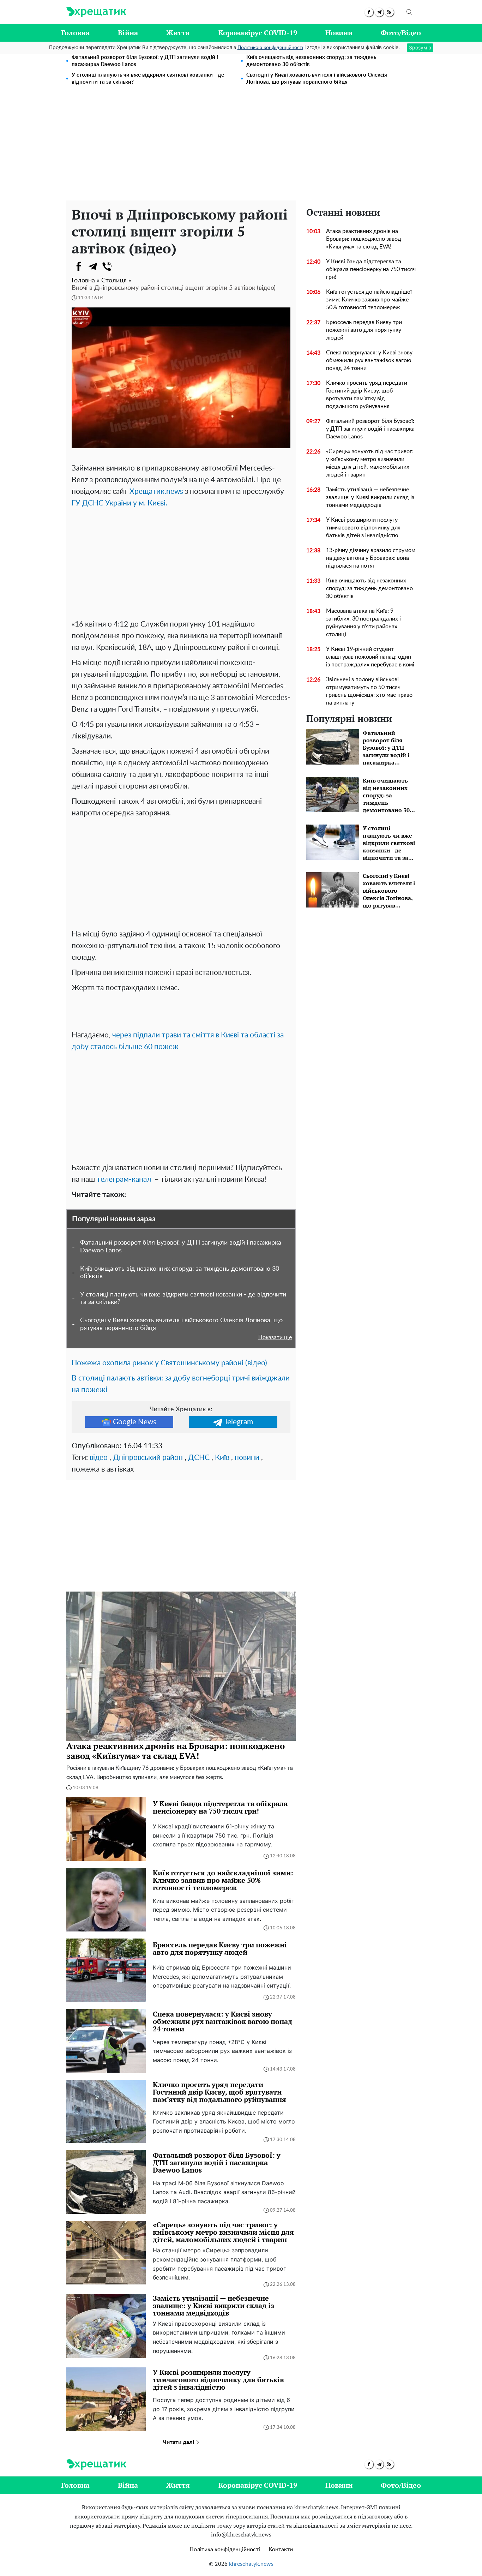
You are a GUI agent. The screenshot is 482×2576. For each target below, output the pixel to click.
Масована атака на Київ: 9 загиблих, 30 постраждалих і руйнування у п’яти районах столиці (363, 623)
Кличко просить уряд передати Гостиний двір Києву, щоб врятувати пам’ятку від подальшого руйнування (367, 395)
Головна (75, 33)
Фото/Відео (401, 33)
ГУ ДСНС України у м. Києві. (119, 503)
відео (99, 1458)
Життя (178, 33)
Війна (128, 33)
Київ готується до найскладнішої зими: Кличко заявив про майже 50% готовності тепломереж (369, 300)
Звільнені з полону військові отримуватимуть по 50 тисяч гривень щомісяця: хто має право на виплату (369, 691)
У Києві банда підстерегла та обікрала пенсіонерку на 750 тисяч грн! (371, 269)
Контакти (281, 2550)
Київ (222, 1458)
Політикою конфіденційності (270, 48)
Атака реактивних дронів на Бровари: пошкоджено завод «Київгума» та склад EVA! (364, 239)
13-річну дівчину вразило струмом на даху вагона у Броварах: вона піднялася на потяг (371, 558)
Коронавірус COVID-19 (258, 33)
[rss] (389, 12)
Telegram (239, 1422)
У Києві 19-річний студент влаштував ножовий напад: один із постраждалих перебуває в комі (370, 657)
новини (247, 1458)
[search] (409, 12)
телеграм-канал (123, 1179)
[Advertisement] (241, 148)
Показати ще (275, 1337)
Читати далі (179, 2442)
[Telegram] (93, 266)
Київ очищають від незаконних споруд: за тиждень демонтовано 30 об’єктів (311, 61)
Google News (135, 1422)
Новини (339, 33)
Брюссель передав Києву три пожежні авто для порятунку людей (364, 330)
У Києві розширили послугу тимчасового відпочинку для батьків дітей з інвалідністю (363, 528)
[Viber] (107, 266)
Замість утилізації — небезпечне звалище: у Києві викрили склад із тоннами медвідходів (370, 497)
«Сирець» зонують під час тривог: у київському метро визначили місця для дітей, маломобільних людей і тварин (370, 463)
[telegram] (379, 12)
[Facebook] (79, 266)
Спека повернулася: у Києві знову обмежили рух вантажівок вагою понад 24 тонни (369, 360)
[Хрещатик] (96, 12)
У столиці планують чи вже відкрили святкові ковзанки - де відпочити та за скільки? (148, 79)
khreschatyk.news (251, 2564)
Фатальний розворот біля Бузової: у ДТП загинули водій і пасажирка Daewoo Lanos (145, 61)
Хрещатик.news (156, 492)
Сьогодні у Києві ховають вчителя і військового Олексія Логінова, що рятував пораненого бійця (317, 79)
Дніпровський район (148, 1458)
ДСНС (199, 1458)
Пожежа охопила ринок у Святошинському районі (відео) (169, 1363)
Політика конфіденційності (225, 2550)
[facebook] (369, 12)
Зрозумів (420, 47)
